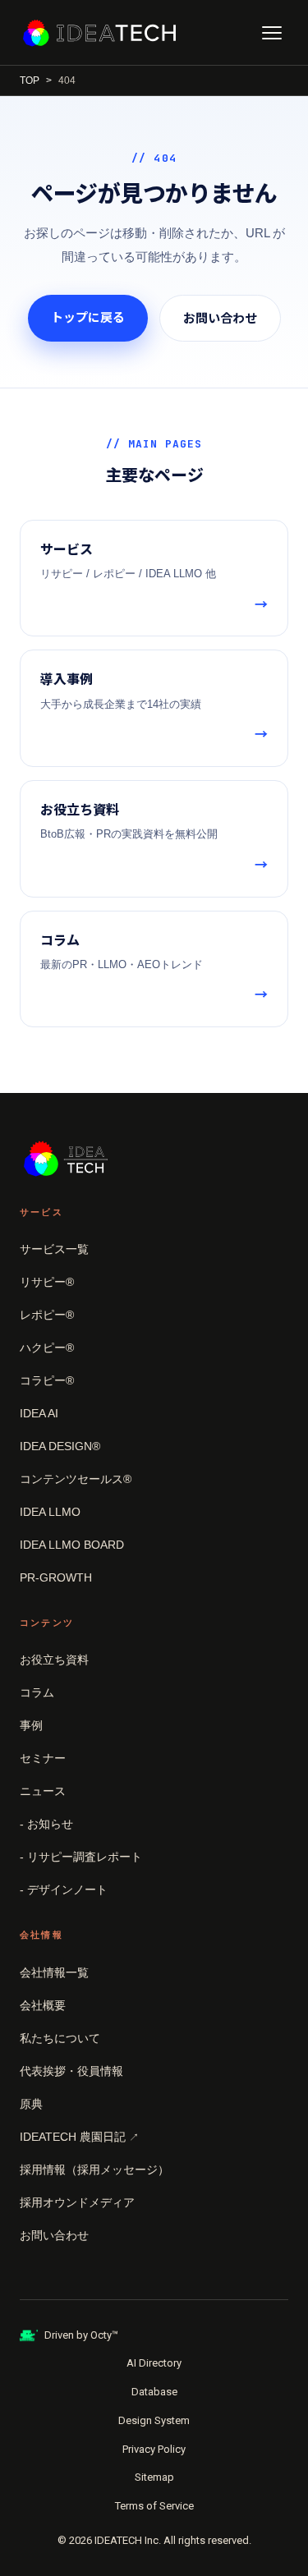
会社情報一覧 (54, 1972)
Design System (154, 2420)
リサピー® (47, 1282)
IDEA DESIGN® (60, 1446)
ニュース (43, 1791)
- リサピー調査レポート (81, 1857)
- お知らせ (46, 1824)
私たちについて (60, 2038)
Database (154, 2392)
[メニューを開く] (272, 33)
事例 (31, 1725)
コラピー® (47, 1380)
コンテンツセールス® (76, 1479)
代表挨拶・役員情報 (71, 2071)
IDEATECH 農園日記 (79, 2137)
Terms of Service (154, 2506)
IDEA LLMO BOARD (72, 1545)
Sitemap (154, 2477)
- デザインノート (64, 1890)
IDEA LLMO (50, 1512)
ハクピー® (47, 1348)
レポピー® (47, 1315)
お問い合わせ (220, 318)
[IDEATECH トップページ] (99, 33)
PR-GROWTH (56, 1577)
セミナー (43, 1758)
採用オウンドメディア (77, 2202)
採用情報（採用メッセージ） (94, 2170)
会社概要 (43, 2005)
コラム (37, 1692)
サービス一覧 (54, 1249)
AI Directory (154, 2363)
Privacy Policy (154, 2449)
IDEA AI (39, 1413)
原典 (31, 2104)
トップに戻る (88, 317)
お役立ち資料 (54, 1660)
